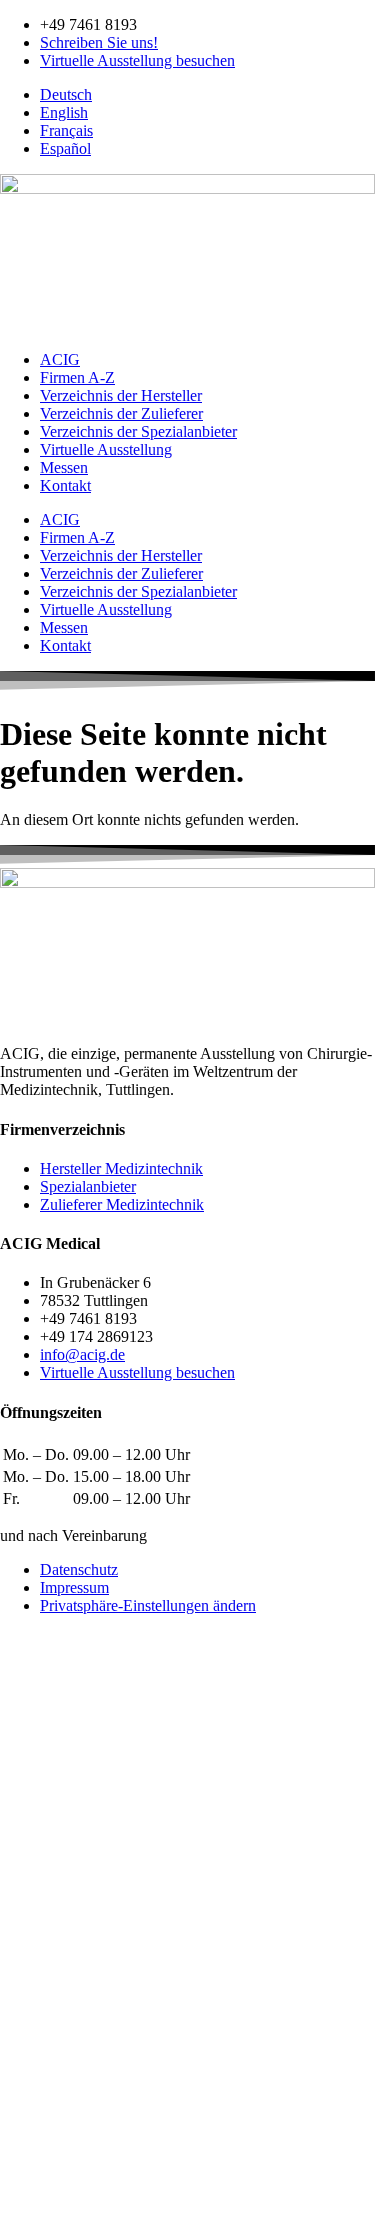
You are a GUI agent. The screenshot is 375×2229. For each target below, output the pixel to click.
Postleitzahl (38, 2046)
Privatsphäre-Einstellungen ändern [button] (148, 1605)
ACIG (60, 359)
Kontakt (65, 485)
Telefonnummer (52, 1983)
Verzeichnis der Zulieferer (121, 413)
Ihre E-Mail (38, 1962)
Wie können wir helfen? (75, 1924)
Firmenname (41, 2004)
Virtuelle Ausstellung (106, 449)
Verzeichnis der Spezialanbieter (138, 431)
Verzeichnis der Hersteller (121, 395)
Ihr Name (32, 1904)
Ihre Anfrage (42, 2124)
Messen (64, 467)
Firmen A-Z (77, 377)
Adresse (27, 2025)
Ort (12, 2067)
